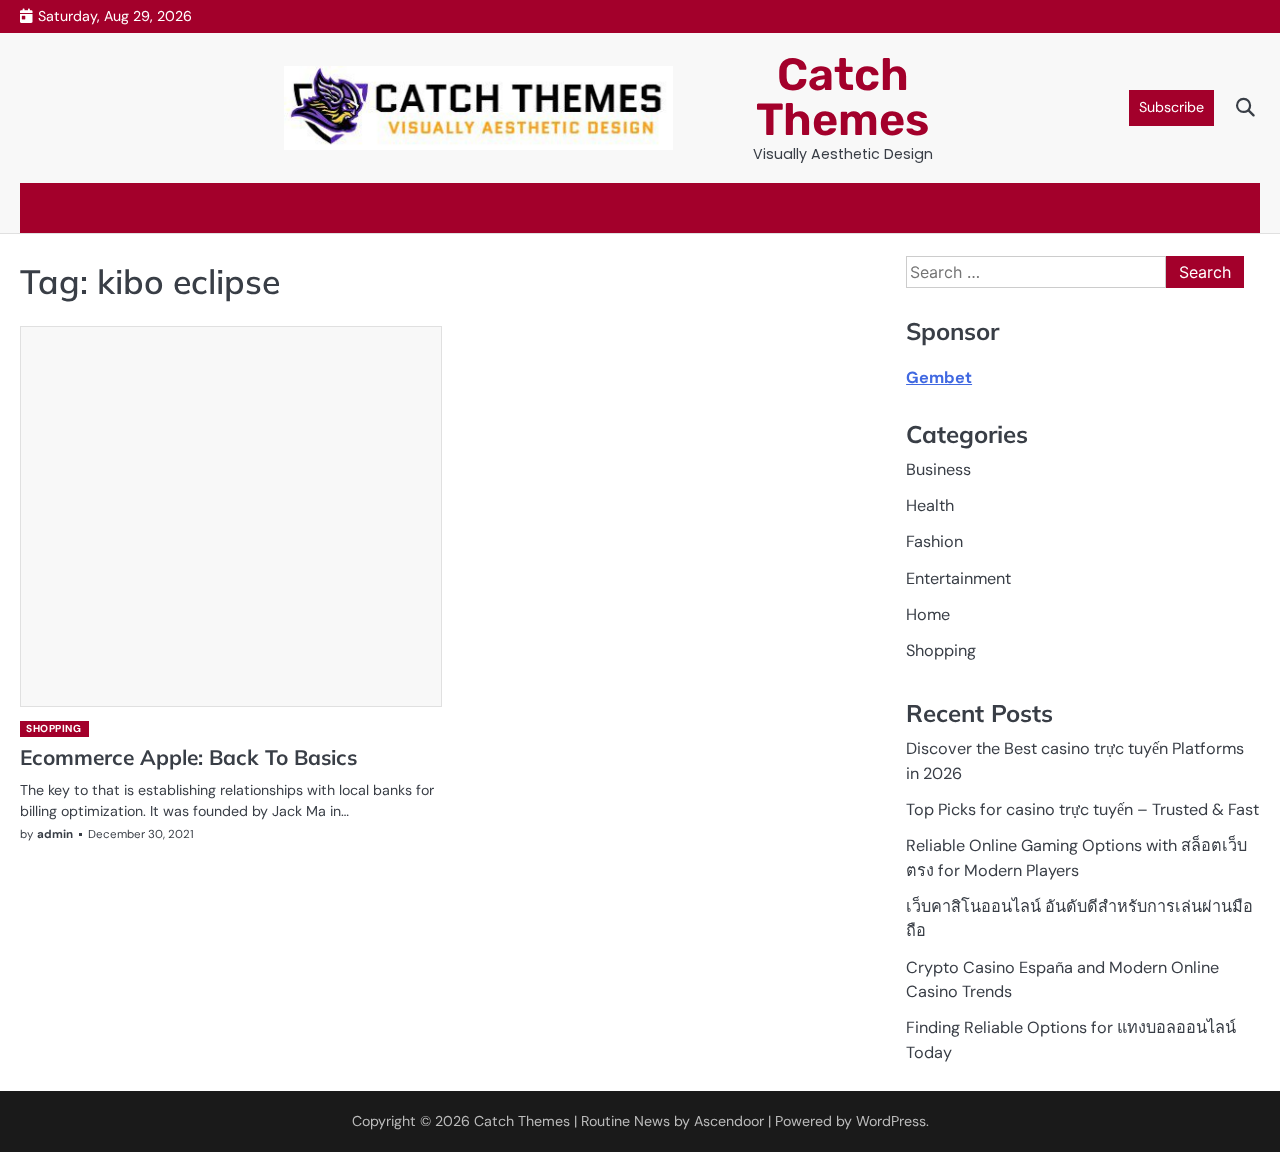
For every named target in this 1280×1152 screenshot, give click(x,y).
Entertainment (958, 578)
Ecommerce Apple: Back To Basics (188, 757)
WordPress (891, 1121)
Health (930, 505)
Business (938, 469)
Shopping (53, 728)
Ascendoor (729, 1121)
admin (55, 834)
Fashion (934, 541)
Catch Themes (842, 97)
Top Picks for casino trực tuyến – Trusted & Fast (1082, 809)
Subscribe (1171, 107)
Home (928, 614)
